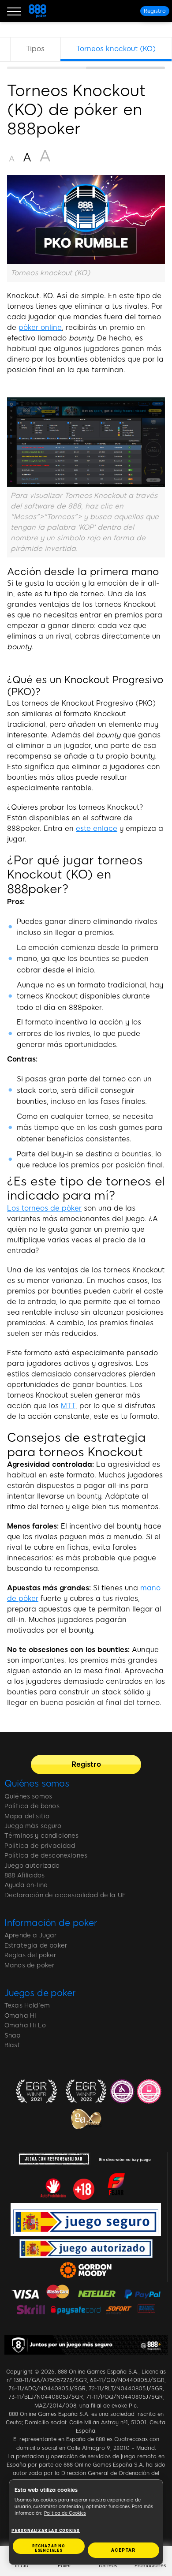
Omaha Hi (20, 2016)
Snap (13, 2036)
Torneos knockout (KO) (116, 49)
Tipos (35, 49)
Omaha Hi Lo (25, 2025)
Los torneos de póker (44, 1208)
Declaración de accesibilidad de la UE (65, 1895)
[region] (86, 53)
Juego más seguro (33, 1826)
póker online (40, 327)
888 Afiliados (24, 1875)
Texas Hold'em (27, 2006)
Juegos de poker (40, 1993)
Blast (12, 2045)
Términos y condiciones (42, 1836)
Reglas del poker (30, 1955)
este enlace (97, 828)
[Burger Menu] (14, 11)
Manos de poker (29, 1965)
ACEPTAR (123, 2550)
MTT (68, 1406)
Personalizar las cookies (46, 2531)
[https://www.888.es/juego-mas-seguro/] (86, 2345)
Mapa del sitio (27, 1816)
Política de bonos (32, 1806)
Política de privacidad (40, 1846)
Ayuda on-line (26, 1885)
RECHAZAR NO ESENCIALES (49, 2548)
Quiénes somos (37, 1783)
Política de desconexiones (46, 1856)
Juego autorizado (32, 1866)
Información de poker (51, 1923)
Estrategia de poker (36, 1946)
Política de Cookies (65, 2513)
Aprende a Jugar (30, 1935)
